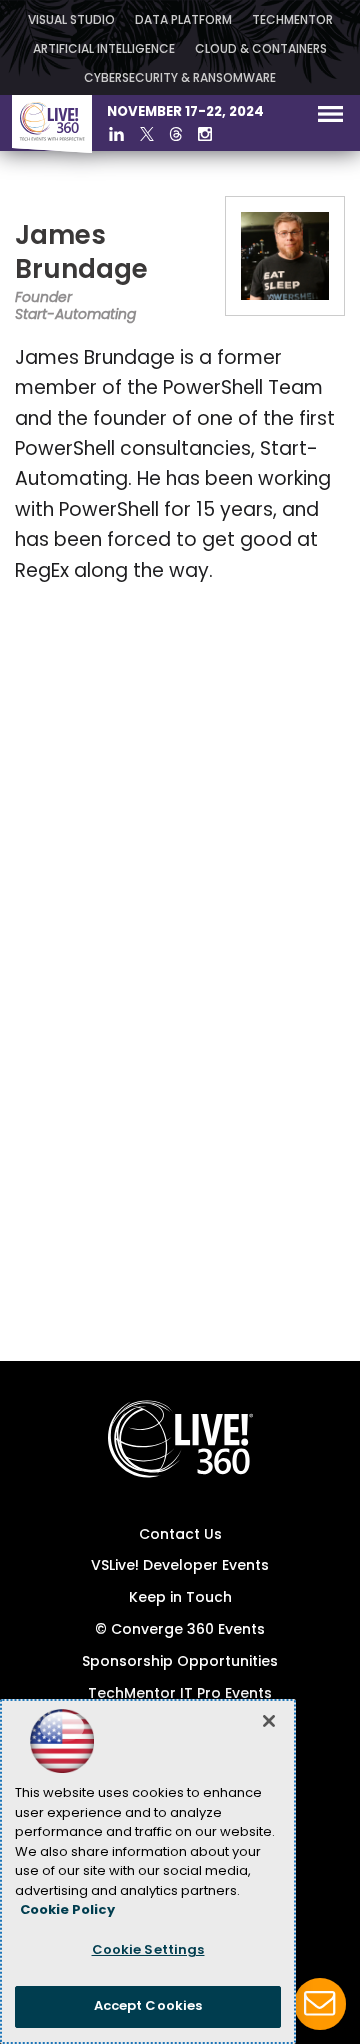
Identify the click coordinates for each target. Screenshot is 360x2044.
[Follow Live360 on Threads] (176, 134)
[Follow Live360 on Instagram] (205, 134)
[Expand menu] (330, 118)
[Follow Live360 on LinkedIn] (116, 134)
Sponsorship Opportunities (180, 1662)
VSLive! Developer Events (180, 1566)
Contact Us (180, 1535)
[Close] (269, 1721)
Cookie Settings (148, 1950)
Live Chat (320, 2004)
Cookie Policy (67, 1910)
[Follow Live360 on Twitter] (147, 134)
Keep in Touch (180, 1598)
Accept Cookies (148, 2006)
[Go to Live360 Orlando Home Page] (52, 149)
